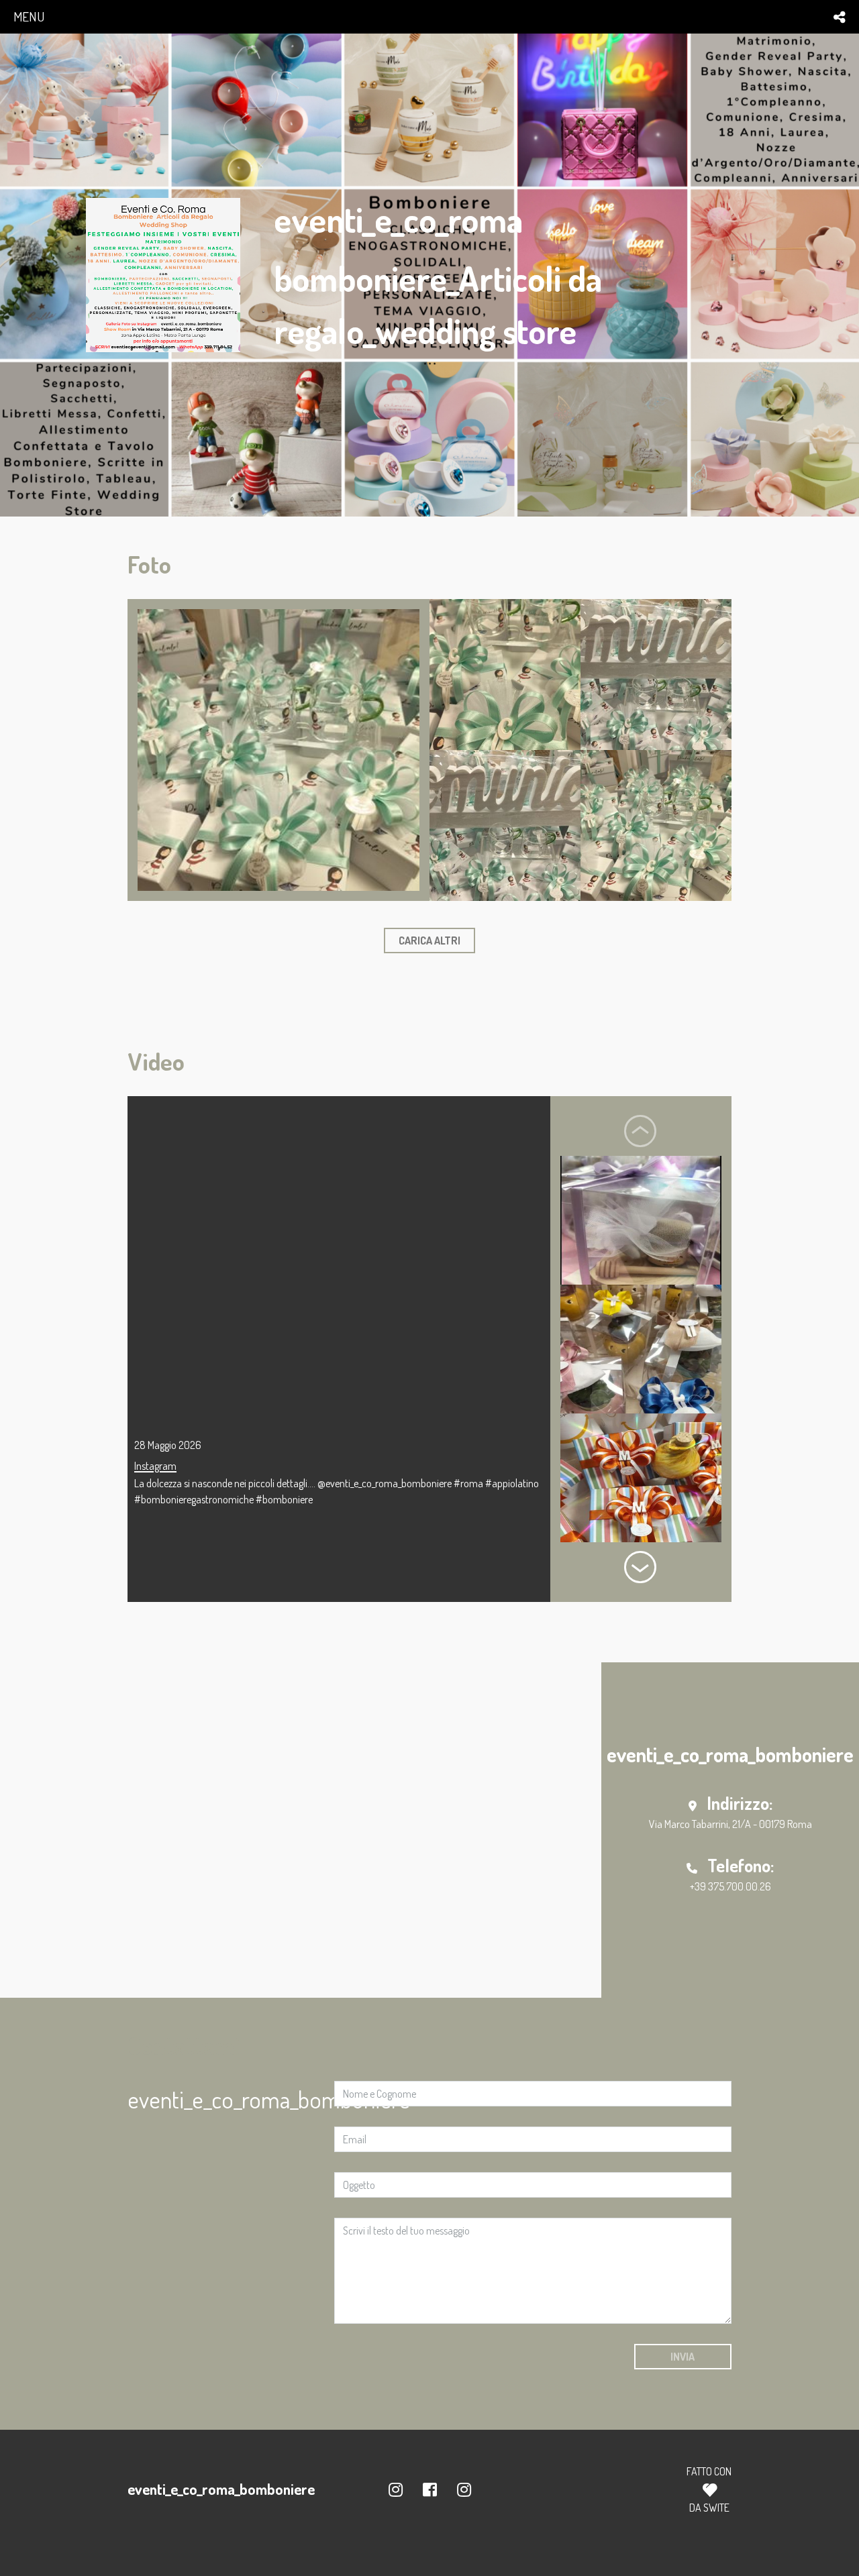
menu (29, 16)
